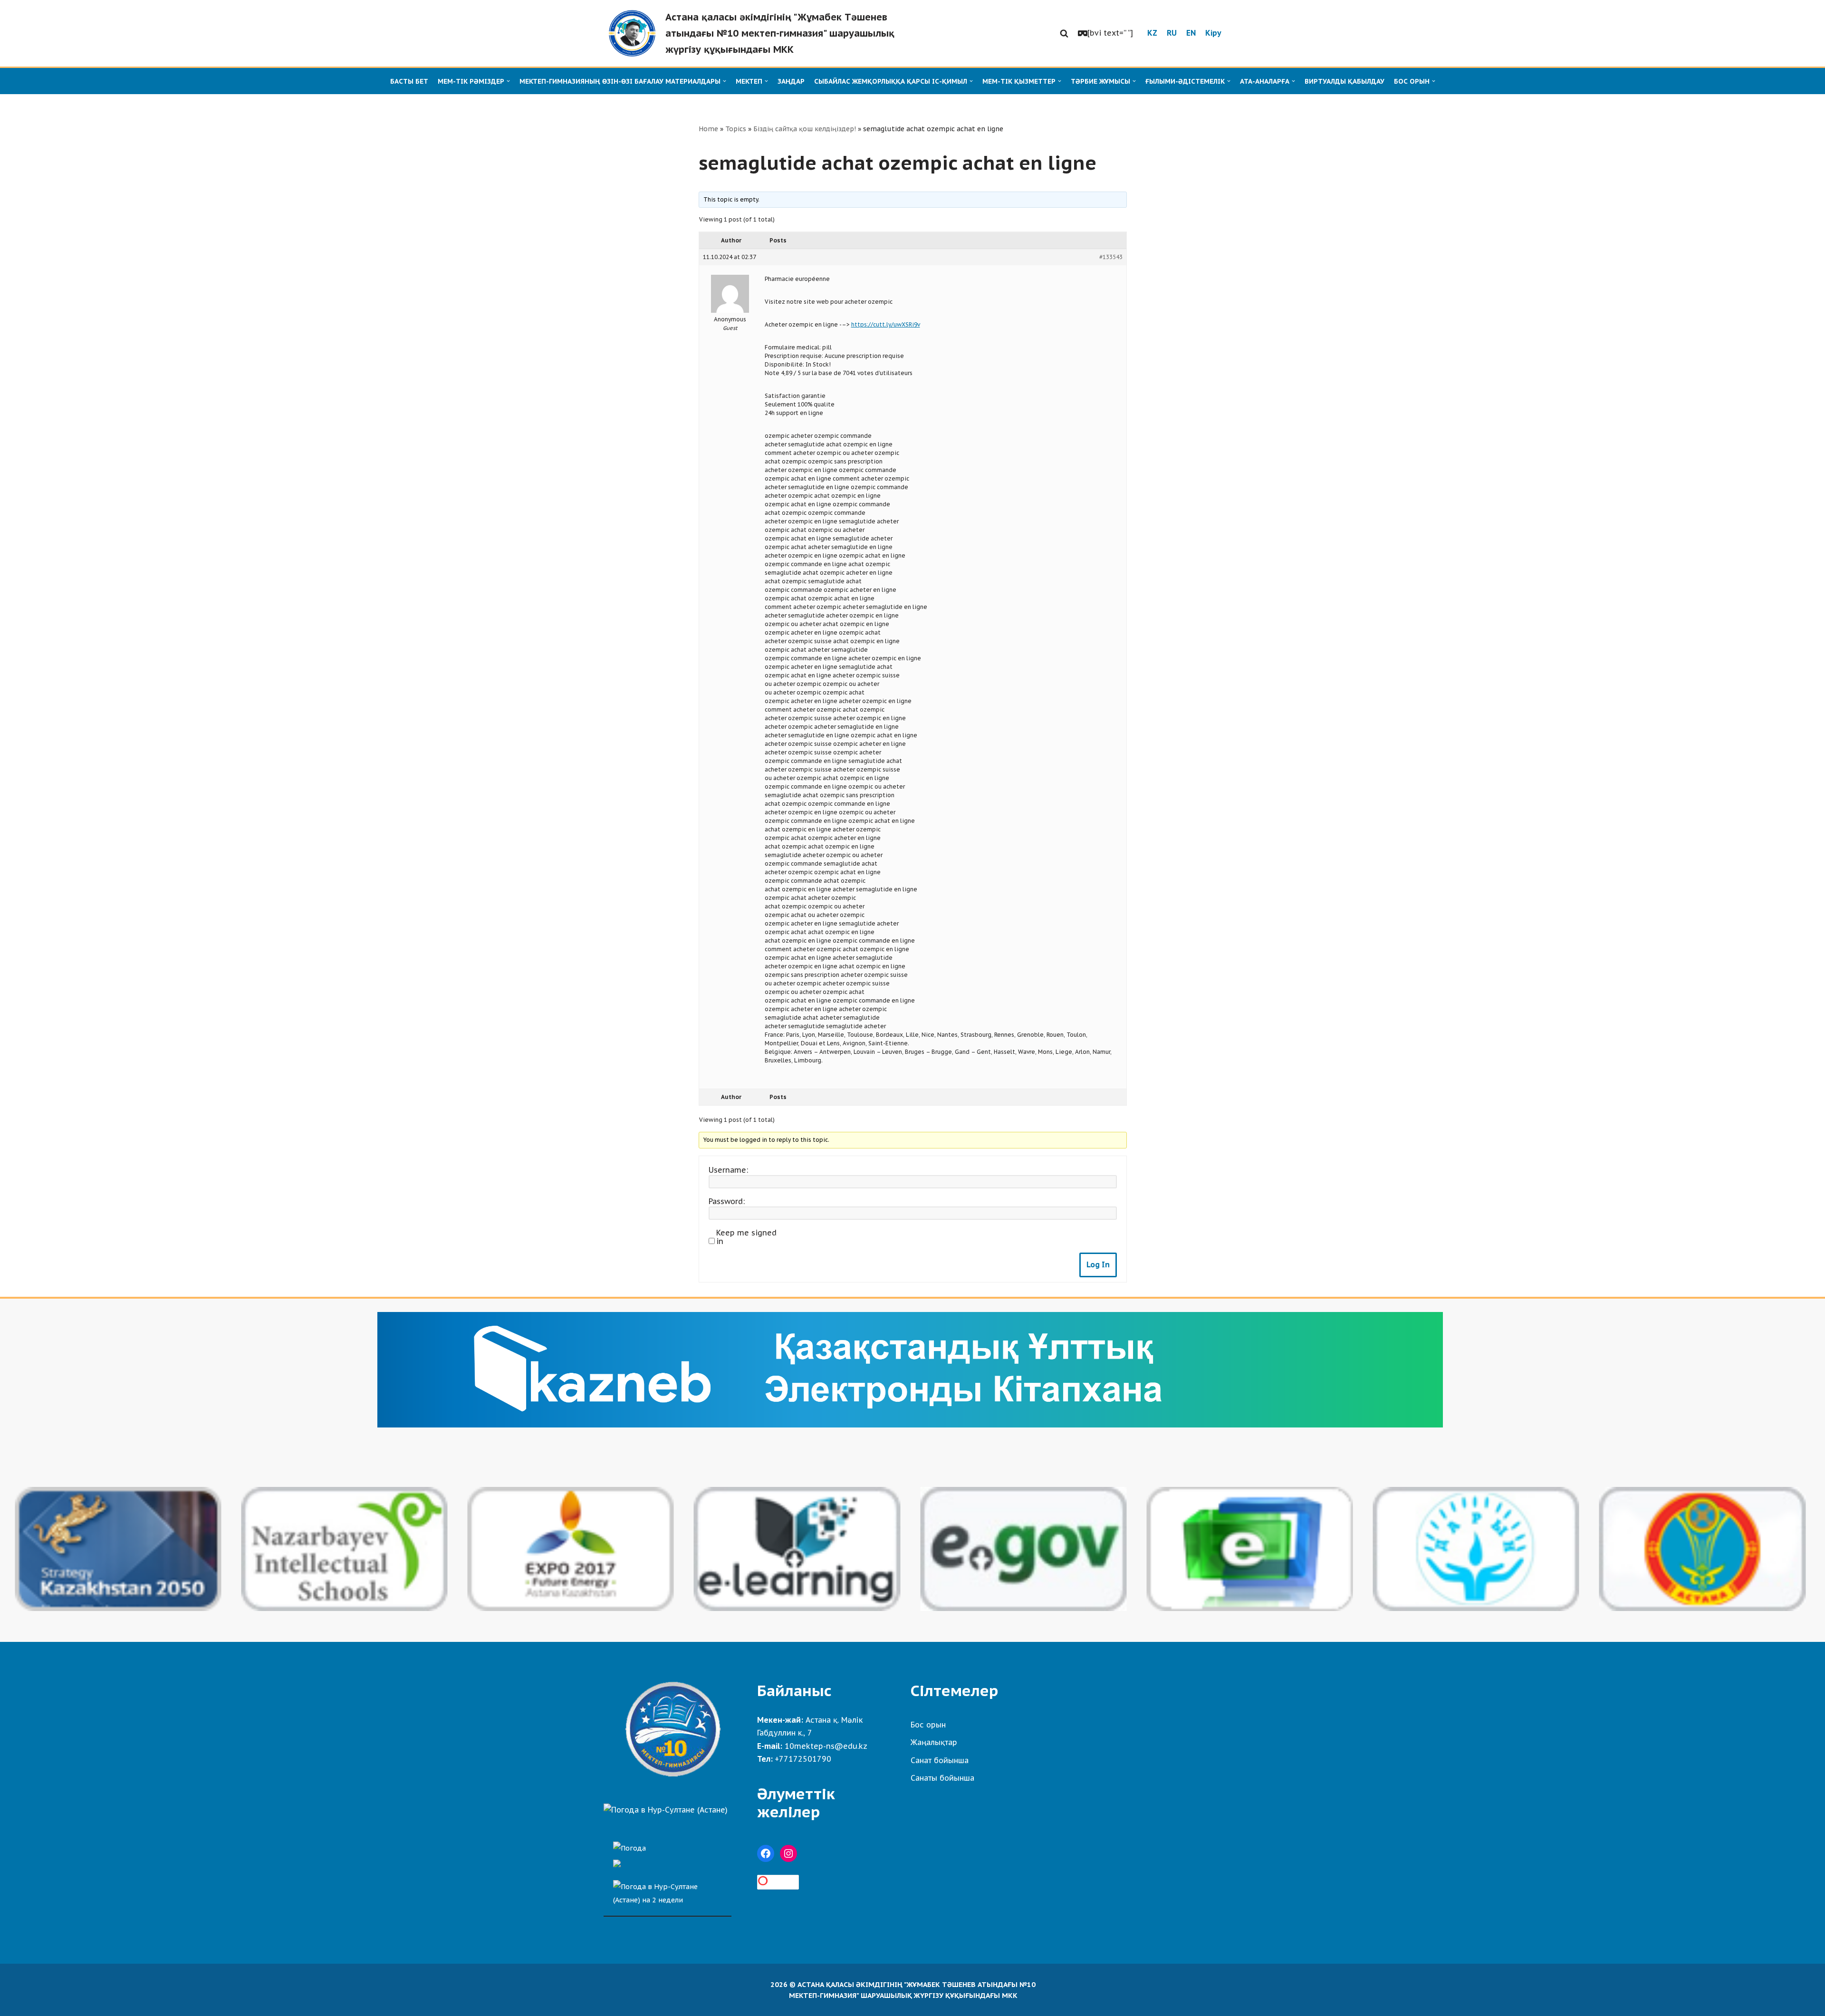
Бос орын (928, 1725)
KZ (1152, 33)
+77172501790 (803, 1759)
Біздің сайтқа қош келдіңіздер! (805, 129)
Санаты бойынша (942, 1778)
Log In (1098, 1264)
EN (1191, 33)
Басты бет (409, 81)
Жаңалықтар (934, 1742)
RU (1172, 33)
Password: (727, 1201)
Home (708, 129)
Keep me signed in (746, 1237)
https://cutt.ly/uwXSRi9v (886, 324)
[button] (1064, 33)
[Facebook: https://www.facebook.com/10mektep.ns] (766, 1853)
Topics (736, 129)
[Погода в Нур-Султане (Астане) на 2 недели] (668, 1891)
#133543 (1111, 257)
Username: (728, 1170)
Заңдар (791, 81)
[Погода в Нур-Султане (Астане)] (666, 1810)
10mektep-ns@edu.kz (826, 1746)
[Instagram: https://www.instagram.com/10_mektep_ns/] (788, 1853)
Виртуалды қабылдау (1345, 81)
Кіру (1213, 33)
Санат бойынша (940, 1760)
